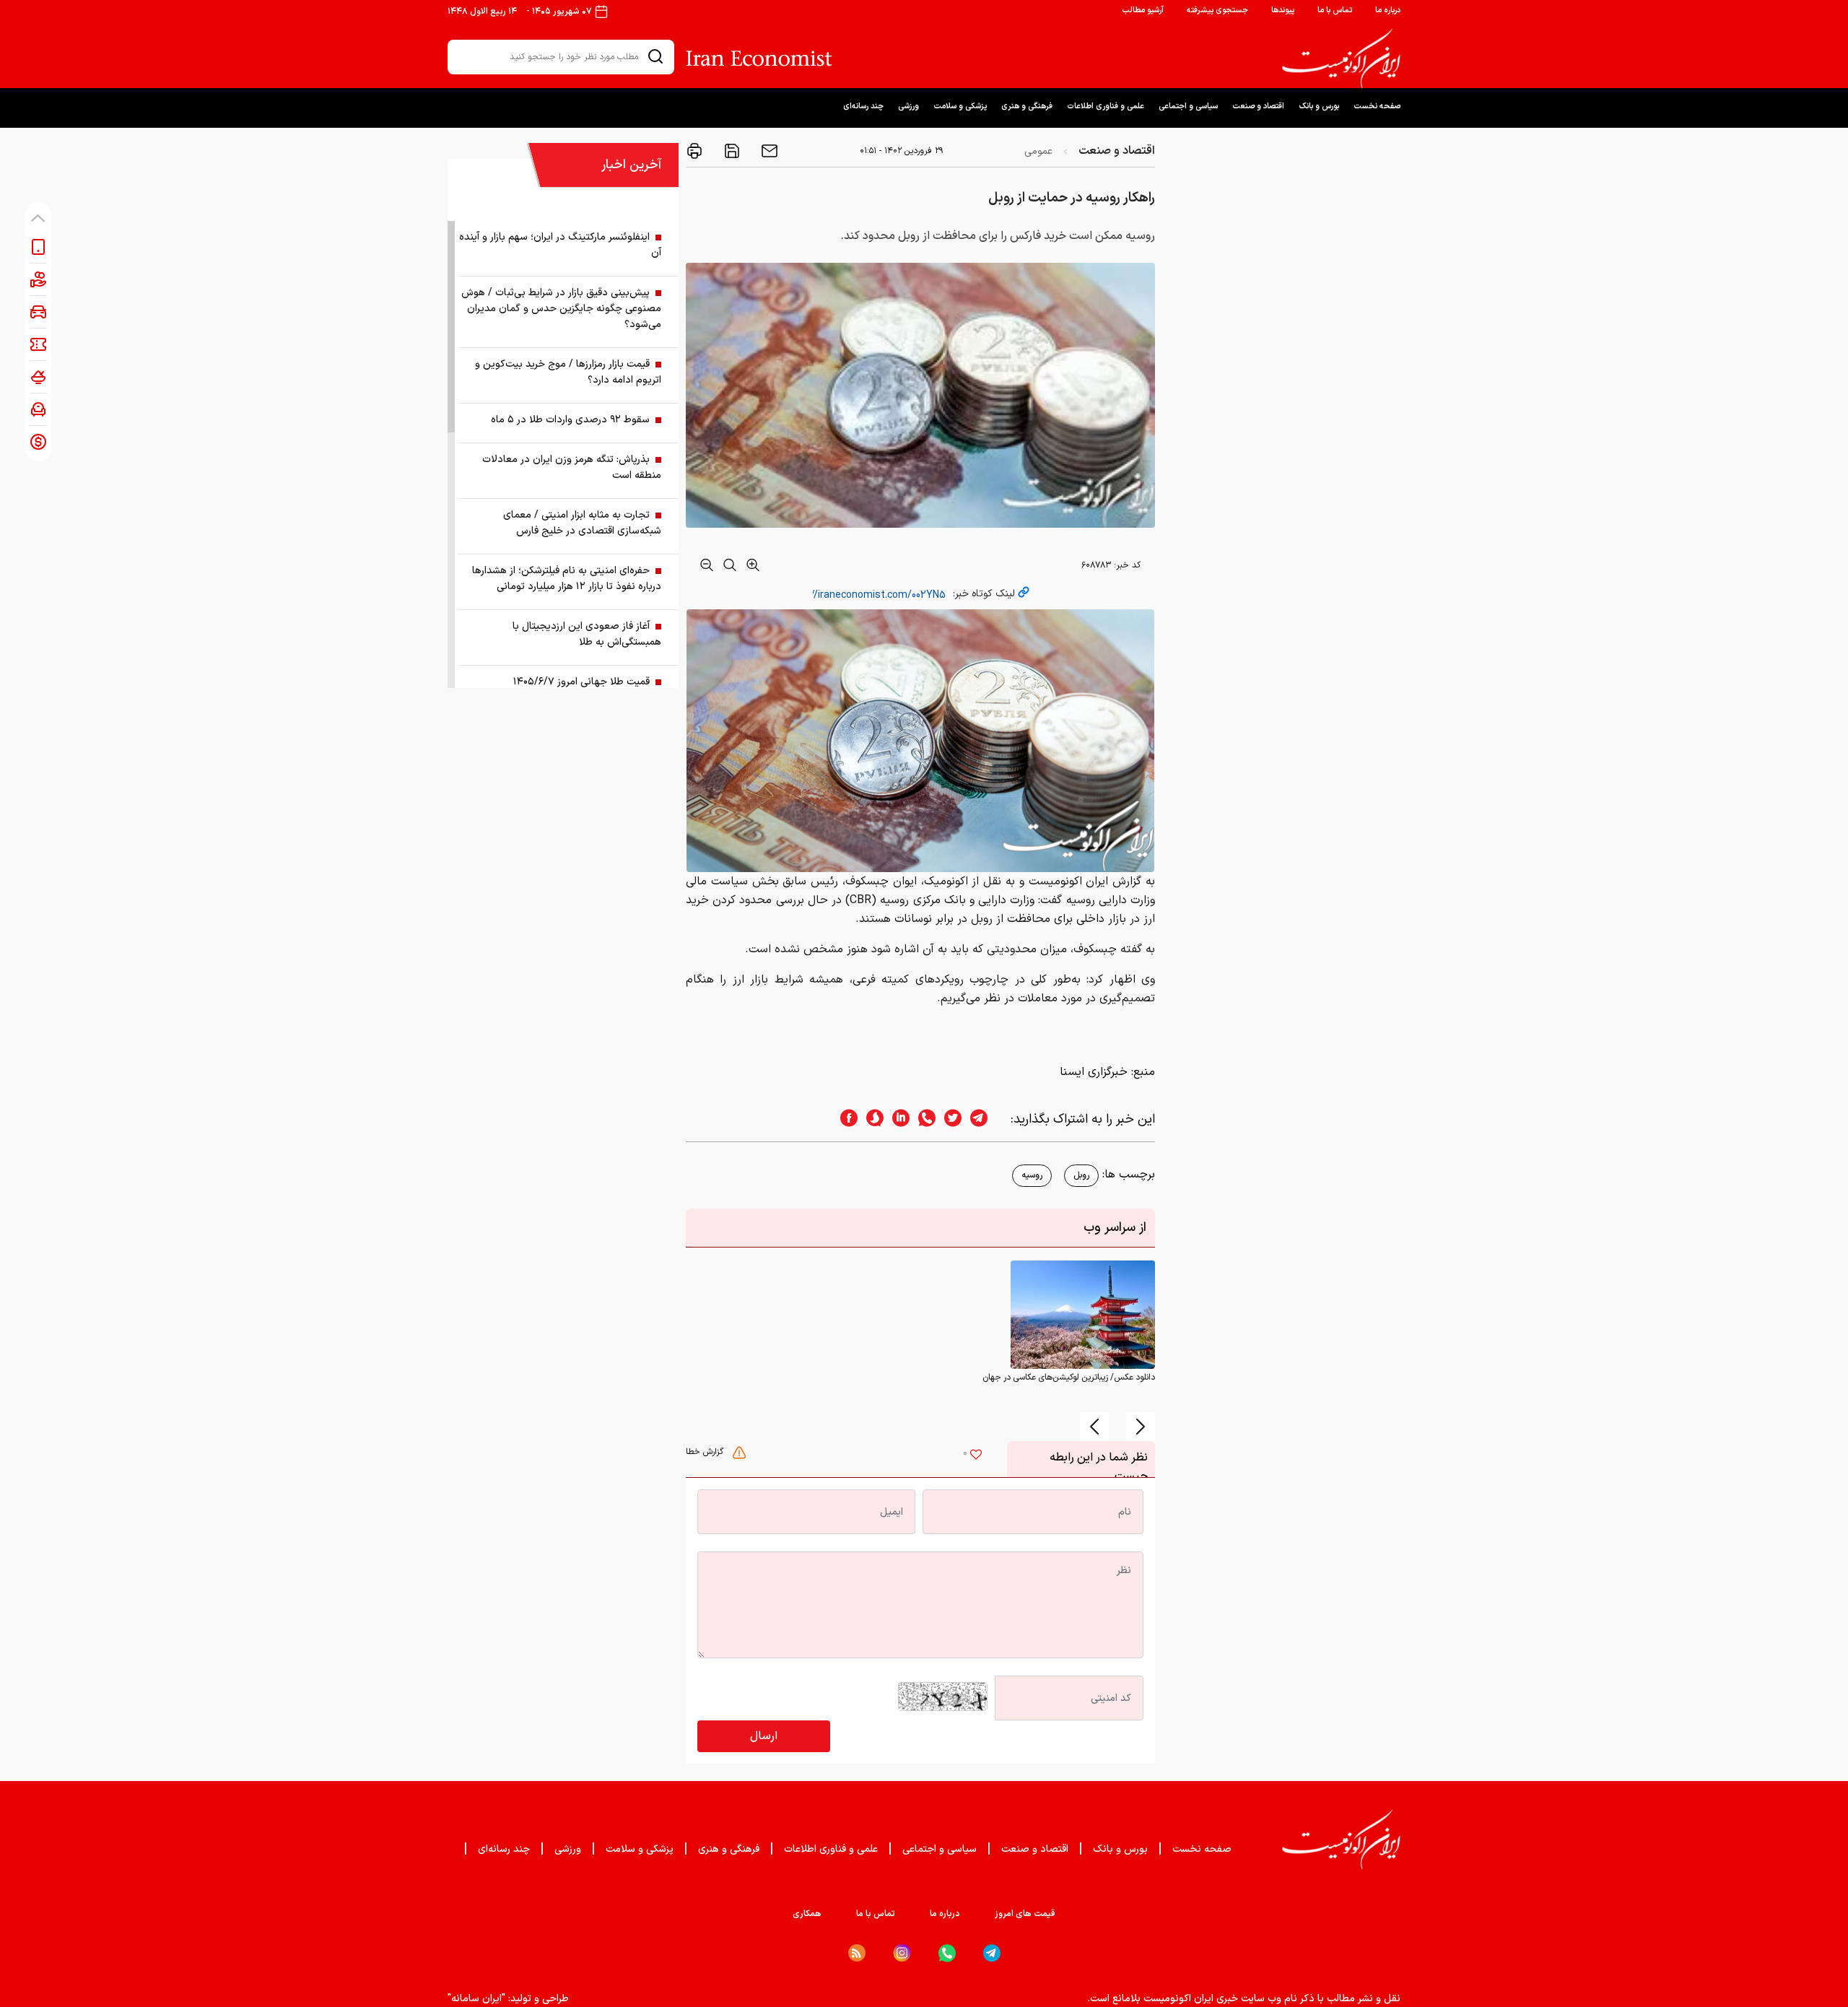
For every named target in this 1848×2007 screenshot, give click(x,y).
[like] (976, 1456)
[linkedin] (897, 1119)
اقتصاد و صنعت (1258, 106)
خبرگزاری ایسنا (1094, 1072)
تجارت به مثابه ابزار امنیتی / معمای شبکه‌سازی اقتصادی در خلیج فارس (582, 523)
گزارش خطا (706, 1452)
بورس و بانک (1319, 106)
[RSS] (857, 1953)
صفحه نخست (1377, 106)
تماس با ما (1335, 10)
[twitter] (949, 1119)
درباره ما (1388, 10)
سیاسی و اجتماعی (1188, 106)
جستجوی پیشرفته (1217, 10)
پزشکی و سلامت (960, 106)
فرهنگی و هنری (1027, 106)
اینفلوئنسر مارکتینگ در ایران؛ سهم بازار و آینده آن (560, 245)
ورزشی (908, 106)
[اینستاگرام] (902, 1953)
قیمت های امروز (1025, 1914)
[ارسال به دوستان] (768, 151)
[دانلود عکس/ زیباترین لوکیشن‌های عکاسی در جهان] (1083, 1315)
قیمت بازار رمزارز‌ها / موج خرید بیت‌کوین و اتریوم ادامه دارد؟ (568, 372)
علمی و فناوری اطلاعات (1106, 106)
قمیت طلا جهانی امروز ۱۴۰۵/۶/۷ (581, 682)
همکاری (807, 1914)
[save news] (731, 151)
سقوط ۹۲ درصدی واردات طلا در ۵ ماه (570, 420)
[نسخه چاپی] (694, 151)
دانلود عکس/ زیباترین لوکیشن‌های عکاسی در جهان (1069, 1377)
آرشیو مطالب (1143, 10)
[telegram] (986, 1119)
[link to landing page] (1341, 58)
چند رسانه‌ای (863, 106)
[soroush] (871, 1119)
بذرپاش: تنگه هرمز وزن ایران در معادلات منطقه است (572, 467)
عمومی (1038, 151)
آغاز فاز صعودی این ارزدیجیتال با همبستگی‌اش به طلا (587, 634)
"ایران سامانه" (476, 1999)
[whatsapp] (923, 1119)
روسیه (1032, 1175)
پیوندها (1283, 10)
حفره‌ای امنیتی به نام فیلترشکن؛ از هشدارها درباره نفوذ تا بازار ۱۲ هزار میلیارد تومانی (567, 579)
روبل (1081, 1175)
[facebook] (845, 1119)
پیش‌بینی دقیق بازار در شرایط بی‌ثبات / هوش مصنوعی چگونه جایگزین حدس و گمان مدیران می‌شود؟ (561, 309)
